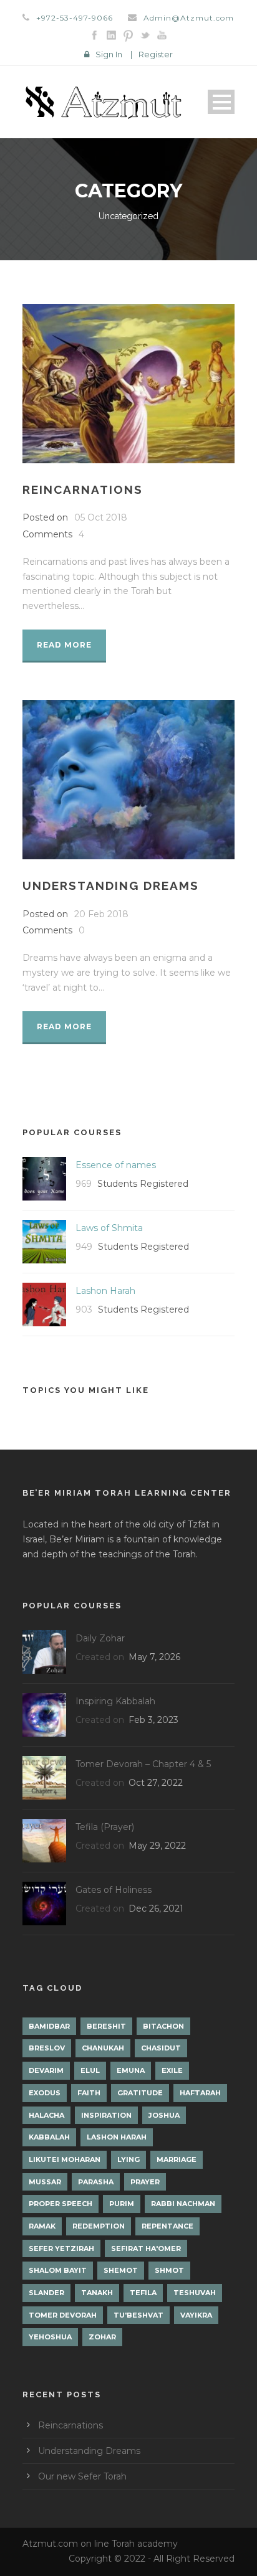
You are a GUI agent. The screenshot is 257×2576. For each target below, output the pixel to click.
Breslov (47, 2048)
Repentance (167, 2226)
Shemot (121, 2270)
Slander (46, 2293)
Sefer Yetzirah (61, 2248)
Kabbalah (49, 2137)
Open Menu (221, 102)
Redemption (99, 2226)
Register (156, 54)
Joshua (164, 2115)
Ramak (42, 2226)
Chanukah (103, 2048)
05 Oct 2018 (101, 517)
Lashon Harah (105, 1291)
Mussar (45, 2182)
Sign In (109, 54)
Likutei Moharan (65, 2159)
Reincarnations (83, 489)
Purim (122, 2204)
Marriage (177, 2159)
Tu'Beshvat (138, 2315)
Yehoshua (50, 2337)
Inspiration (106, 2115)
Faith (89, 2093)
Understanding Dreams (111, 885)
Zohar (102, 2337)
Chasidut (161, 2048)
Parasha (96, 2182)
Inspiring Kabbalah (115, 1701)
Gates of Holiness (114, 1890)
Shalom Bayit (58, 2270)
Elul (90, 2070)
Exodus (45, 2093)
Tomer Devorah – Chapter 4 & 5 (143, 1764)
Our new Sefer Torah (82, 2476)
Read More (64, 645)
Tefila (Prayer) (105, 1827)
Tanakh (97, 2293)
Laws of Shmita (109, 1228)
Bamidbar (49, 2026)
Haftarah (200, 2093)
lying (128, 2159)
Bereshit (106, 2026)
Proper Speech (61, 2204)
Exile (172, 2070)
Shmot (169, 2270)
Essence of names (116, 1165)
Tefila (143, 2293)
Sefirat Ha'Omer (146, 2248)
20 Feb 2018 (101, 914)
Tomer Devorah (63, 2315)
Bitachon (163, 2026)
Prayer (145, 2182)
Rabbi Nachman (183, 2204)
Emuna (131, 2070)
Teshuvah (195, 2293)
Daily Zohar (100, 1638)
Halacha (46, 2115)
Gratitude (140, 2093)
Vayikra (196, 2315)
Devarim (46, 2070)
